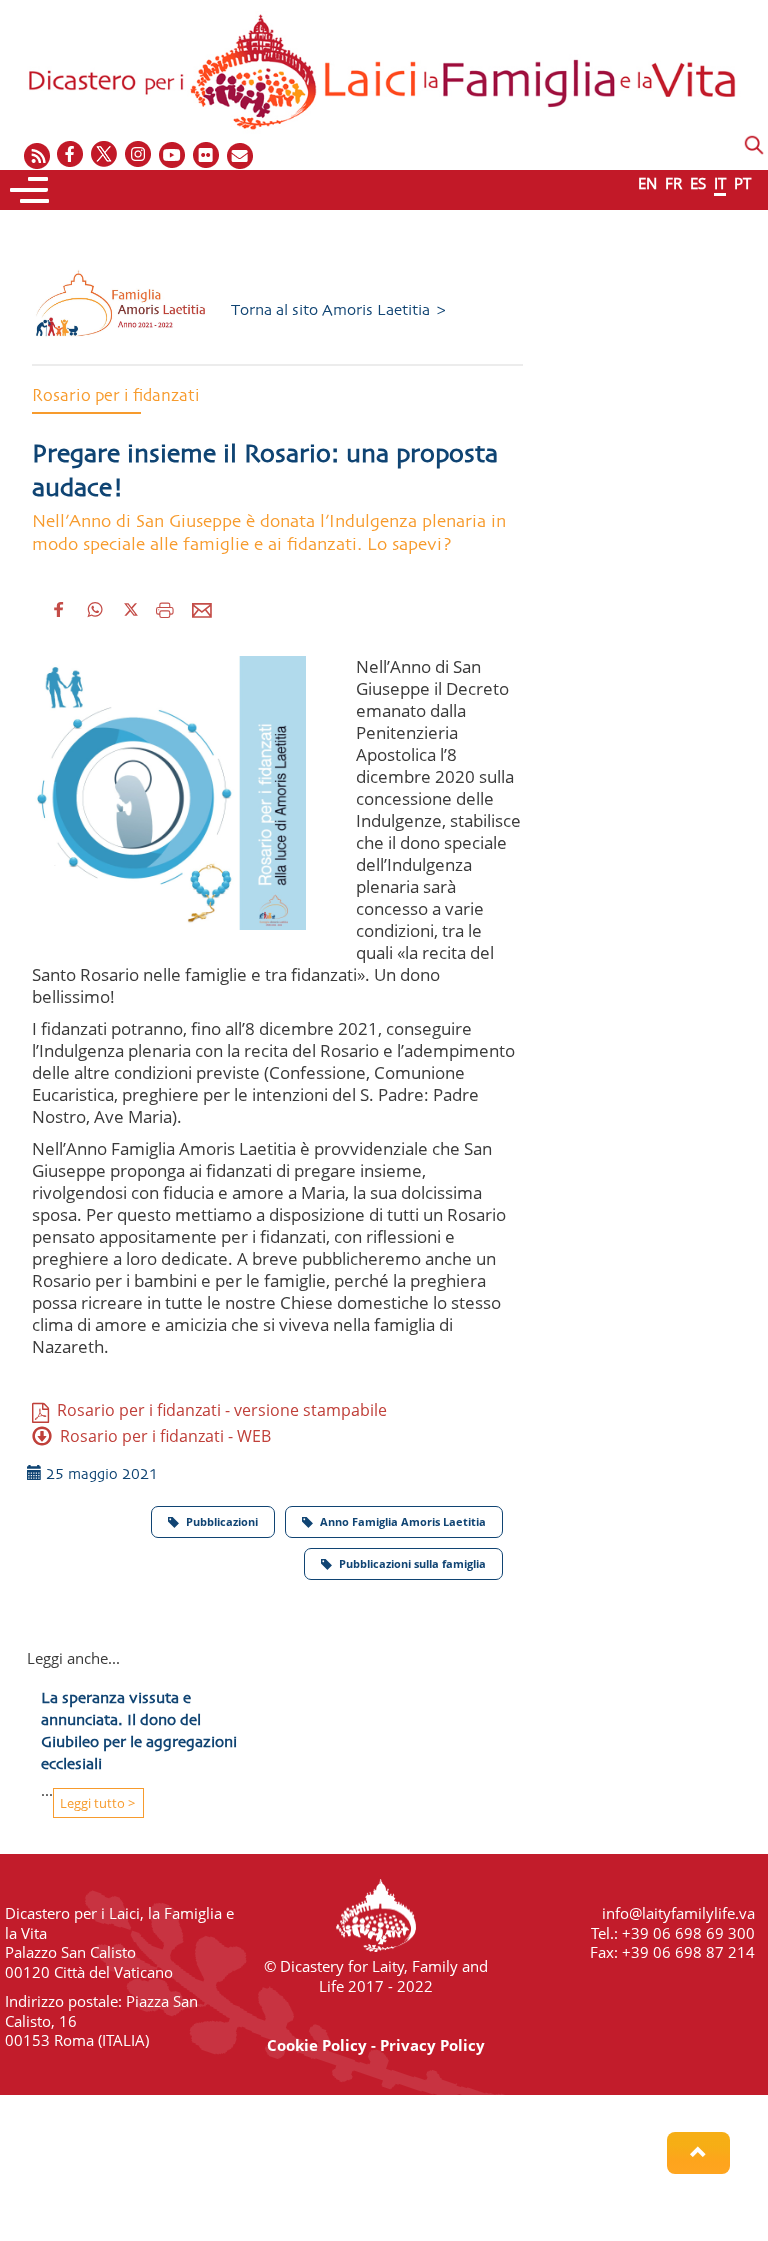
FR (673, 183)
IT (720, 183)
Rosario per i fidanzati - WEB (161, 1436)
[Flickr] (207, 155)
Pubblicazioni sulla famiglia (412, 1563)
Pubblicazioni (222, 1521)
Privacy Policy (432, 2045)
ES (698, 183)
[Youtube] (173, 155)
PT (742, 183)
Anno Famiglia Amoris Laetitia (403, 1521)
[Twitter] (105, 155)
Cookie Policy (317, 2045)
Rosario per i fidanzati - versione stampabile (218, 1410)
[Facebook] (71, 155)
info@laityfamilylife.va (678, 1913)
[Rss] (37, 155)
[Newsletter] (241, 155)
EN (647, 183)
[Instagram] (139, 155)
